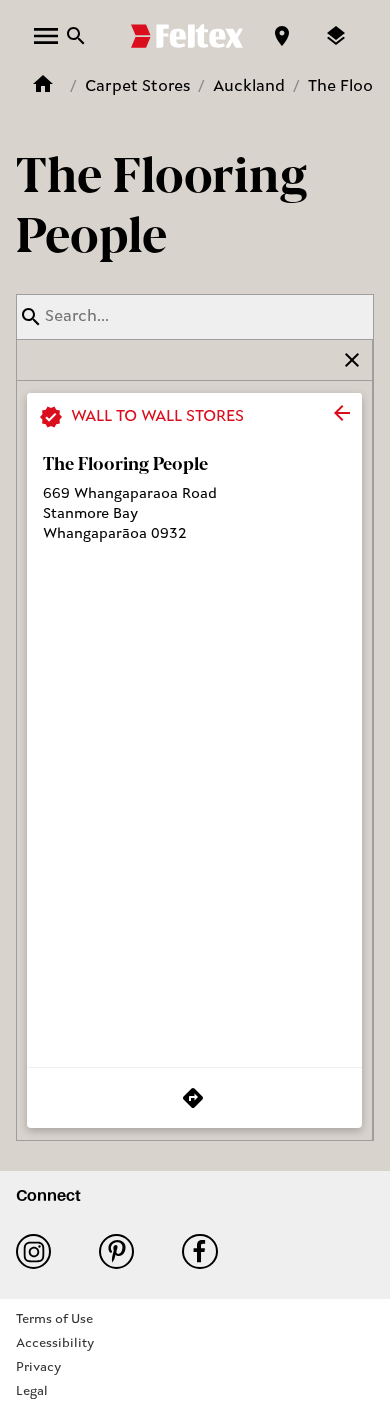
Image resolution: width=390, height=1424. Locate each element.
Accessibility (55, 1343)
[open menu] (46, 36)
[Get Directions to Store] (194, 1098)
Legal (32, 1391)
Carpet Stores (137, 87)
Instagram (41, 1251)
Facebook (207, 1251)
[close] (342, 413)
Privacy (38, 1367)
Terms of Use (54, 1319)
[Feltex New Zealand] (187, 36)
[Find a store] (282, 36)
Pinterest (124, 1251)
